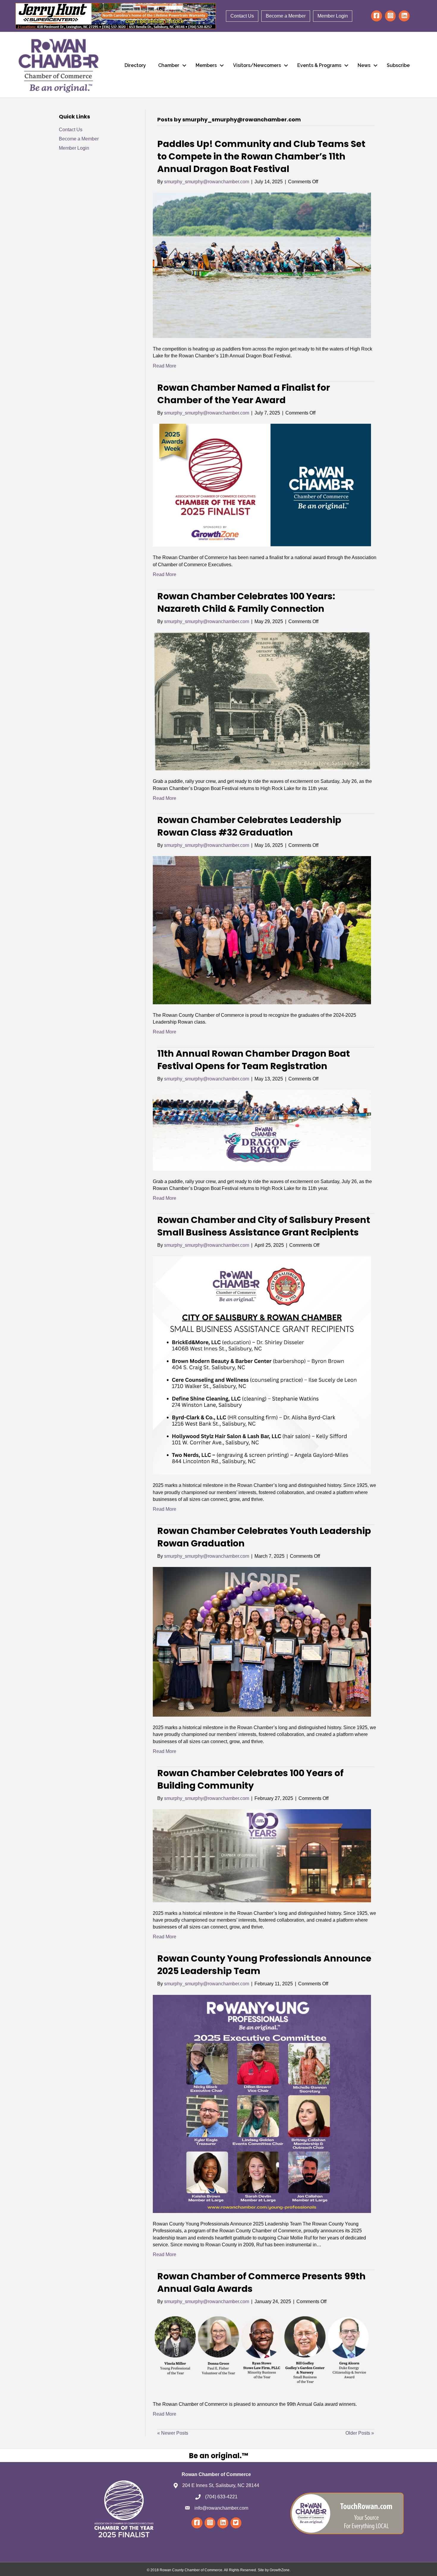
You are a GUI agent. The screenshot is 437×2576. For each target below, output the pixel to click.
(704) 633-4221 (221, 2497)
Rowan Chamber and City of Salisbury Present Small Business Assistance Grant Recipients (264, 1226)
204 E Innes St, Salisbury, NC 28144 (221, 2485)
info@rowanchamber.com (221, 2508)
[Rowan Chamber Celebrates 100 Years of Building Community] (262, 1855)
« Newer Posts (173, 2433)
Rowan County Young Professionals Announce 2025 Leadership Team (264, 1965)
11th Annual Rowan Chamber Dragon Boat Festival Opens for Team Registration (254, 1060)
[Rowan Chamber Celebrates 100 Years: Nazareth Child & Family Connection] (262, 701)
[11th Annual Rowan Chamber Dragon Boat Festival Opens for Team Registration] (262, 1130)
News (364, 65)
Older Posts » (360, 2433)
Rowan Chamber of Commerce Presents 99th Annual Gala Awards (261, 2282)
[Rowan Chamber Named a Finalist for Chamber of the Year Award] (262, 485)
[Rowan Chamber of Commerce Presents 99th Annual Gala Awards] (262, 2352)
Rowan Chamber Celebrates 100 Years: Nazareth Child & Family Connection (246, 602)
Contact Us (242, 16)
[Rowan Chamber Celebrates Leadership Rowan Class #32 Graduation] (262, 930)
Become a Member (286, 16)
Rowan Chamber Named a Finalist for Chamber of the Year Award (244, 394)
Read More (165, 366)
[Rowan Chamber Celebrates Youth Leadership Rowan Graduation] (262, 1642)
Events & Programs (319, 65)
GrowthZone (280, 2570)
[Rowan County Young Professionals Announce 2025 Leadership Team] (262, 2104)
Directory (135, 65)
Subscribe (398, 65)
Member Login (333, 16)
